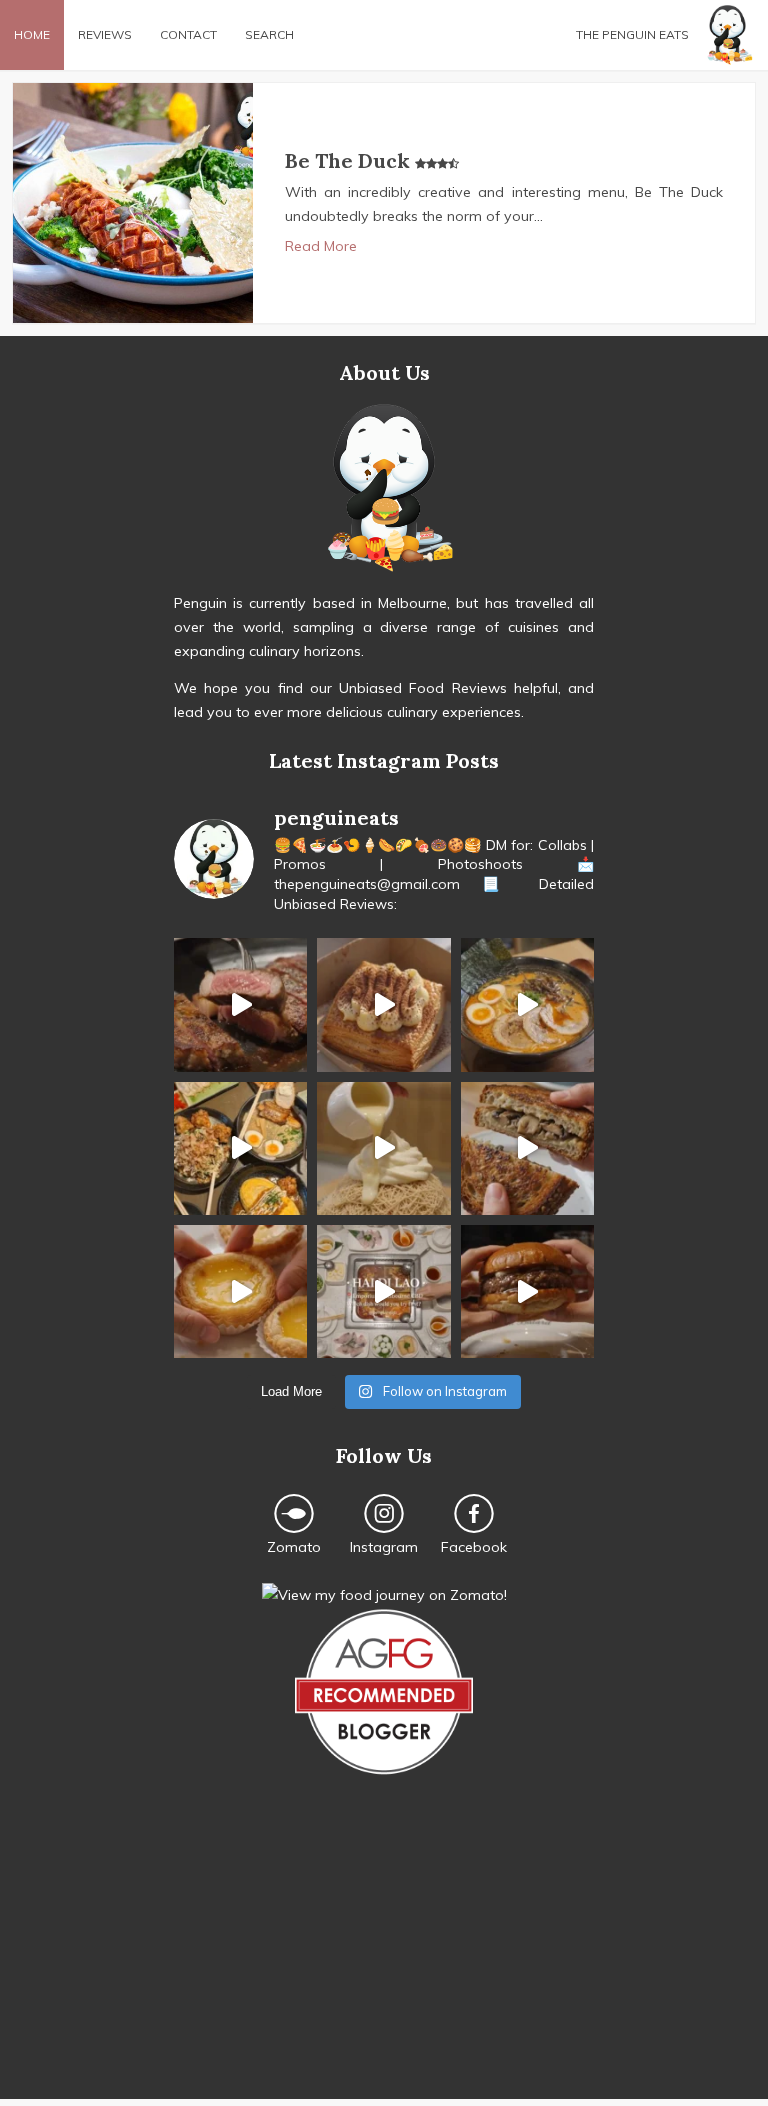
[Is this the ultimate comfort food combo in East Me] (527, 1148)
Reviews (105, 34)
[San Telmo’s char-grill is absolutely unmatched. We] (240, 1004)
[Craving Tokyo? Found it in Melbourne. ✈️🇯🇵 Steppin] (240, 1148)
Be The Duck (350, 160)
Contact (188, 34)
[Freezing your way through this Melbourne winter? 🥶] (527, 1004)
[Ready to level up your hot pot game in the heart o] (383, 1291)
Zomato (294, 1547)
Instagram (384, 1547)
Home (32, 34)
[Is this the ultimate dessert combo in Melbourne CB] (383, 1148)
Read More (321, 246)
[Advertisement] (384, 1959)
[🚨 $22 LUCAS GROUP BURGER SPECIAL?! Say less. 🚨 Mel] (527, 1291)
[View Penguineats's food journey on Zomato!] (384, 1595)
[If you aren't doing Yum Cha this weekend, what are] (240, 1291)
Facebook (474, 1547)
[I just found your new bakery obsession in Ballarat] (383, 1004)
